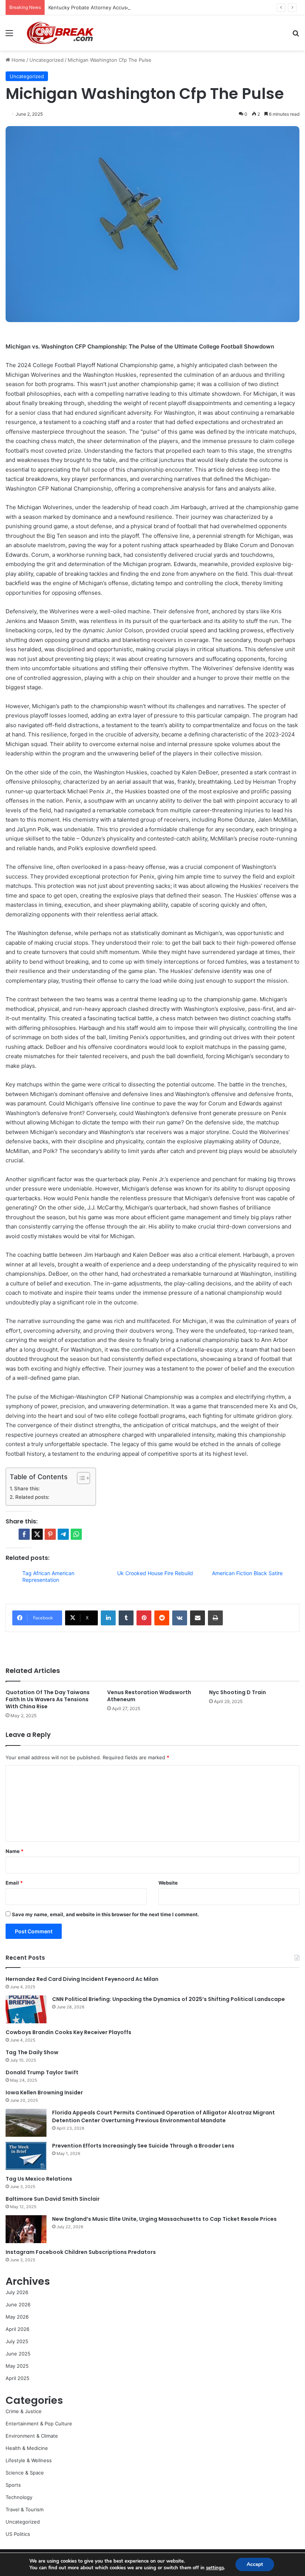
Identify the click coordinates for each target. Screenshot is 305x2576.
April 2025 (17, 2378)
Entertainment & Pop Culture (39, 2424)
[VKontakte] (180, 1618)
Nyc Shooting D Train (237, 1692)
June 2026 (18, 2304)
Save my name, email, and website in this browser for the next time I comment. (105, 1914)
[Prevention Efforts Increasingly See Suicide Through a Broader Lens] (26, 2156)
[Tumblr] (126, 1618)
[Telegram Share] (63, 1534)
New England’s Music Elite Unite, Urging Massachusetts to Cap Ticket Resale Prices (164, 2219)
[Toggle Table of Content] (80, 1478)
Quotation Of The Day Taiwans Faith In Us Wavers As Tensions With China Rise (48, 1699)
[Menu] (9, 36)
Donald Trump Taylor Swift (42, 2072)
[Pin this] (50, 1534)
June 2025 (18, 2354)
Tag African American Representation (48, 1576)
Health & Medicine (27, 2448)
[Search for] (296, 36)
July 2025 (17, 2341)
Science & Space (25, 2473)
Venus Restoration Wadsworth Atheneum (149, 1696)
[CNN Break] (60, 33)
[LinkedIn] (108, 1618)
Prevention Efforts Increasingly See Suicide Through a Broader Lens (143, 2146)
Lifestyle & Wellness (29, 2460)
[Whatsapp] (76, 1534)
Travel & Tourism (25, 2509)
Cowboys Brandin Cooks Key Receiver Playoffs (68, 2032)
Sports (13, 2485)
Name (15, 1851)
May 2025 (17, 2366)
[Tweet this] (37, 1534)
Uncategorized (46, 60)
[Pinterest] (144, 1618)
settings (215, 2568)
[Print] (215, 1618)
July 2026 (17, 2292)
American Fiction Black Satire (247, 1573)
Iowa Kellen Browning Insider (44, 2092)
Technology (19, 2497)
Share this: (27, 1488)
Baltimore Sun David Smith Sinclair (53, 2199)
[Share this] (24, 1534)
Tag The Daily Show (32, 2052)
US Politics (18, 2534)
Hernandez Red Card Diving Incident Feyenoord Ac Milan (82, 1979)
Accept (255, 2564)
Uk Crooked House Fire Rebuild (155, 1573)
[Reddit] (162, 1618)
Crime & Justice (24, 2411)
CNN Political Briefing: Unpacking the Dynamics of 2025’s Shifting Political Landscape (168, 1999)
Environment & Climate (32, 2436)
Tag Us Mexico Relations (39, 2179)
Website (168, 1883)
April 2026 (17, 2329)
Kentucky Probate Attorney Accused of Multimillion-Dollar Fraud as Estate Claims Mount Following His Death (174, 7)
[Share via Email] (198, 1618)
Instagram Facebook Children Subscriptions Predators (81, 2252)
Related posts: (32, 1497)
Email (14, 1883)
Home (18, 60)
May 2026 (17, 2317)
